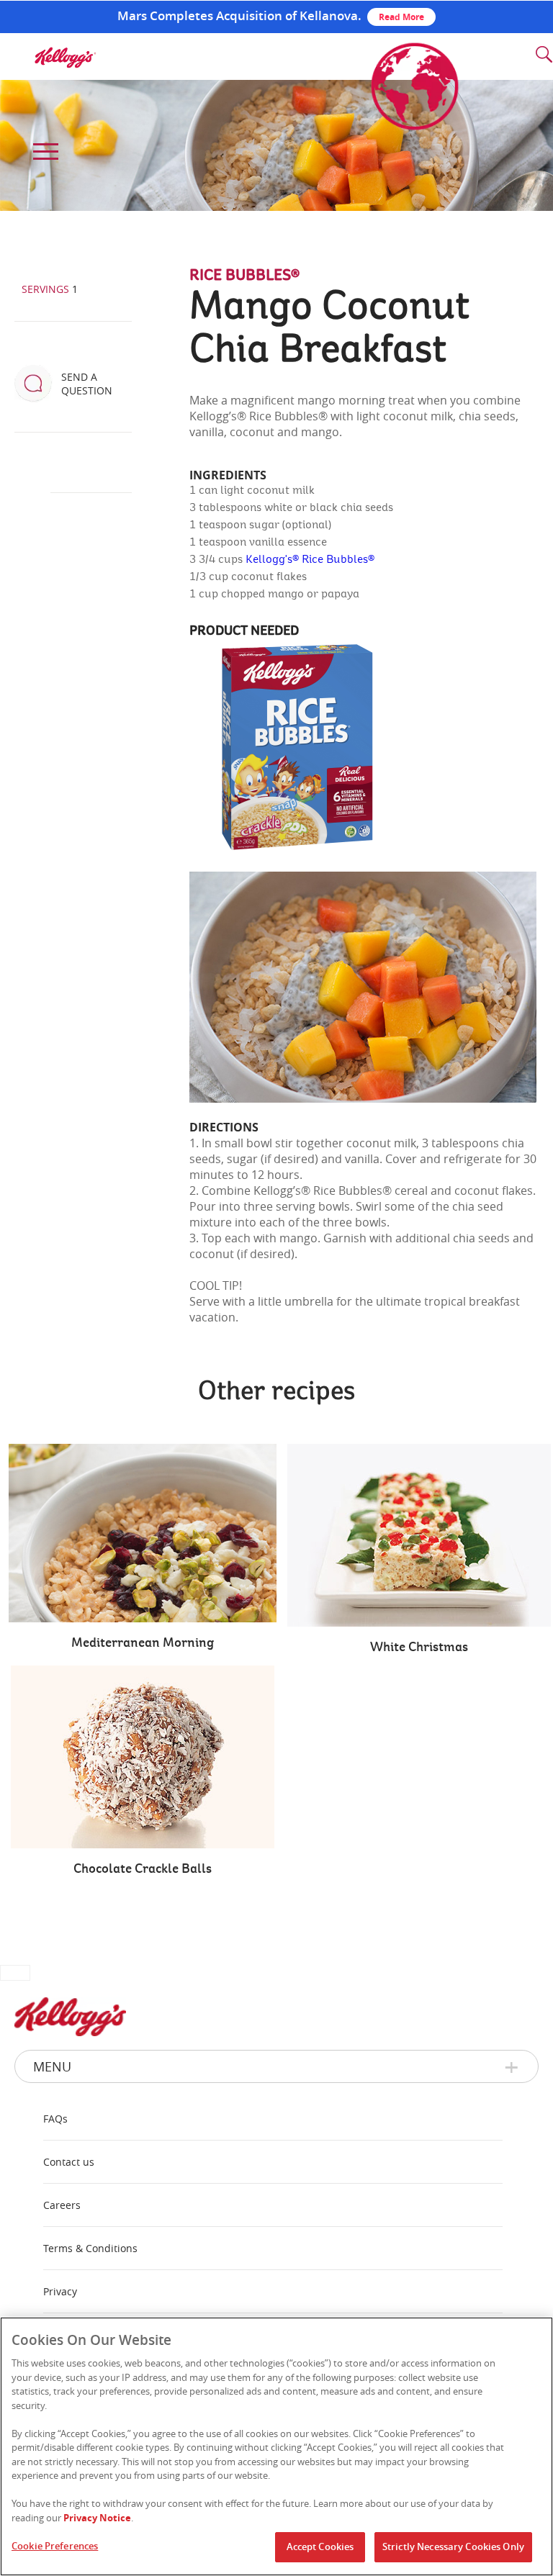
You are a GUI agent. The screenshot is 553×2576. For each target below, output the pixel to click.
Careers (62, 2205)
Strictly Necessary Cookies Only (453, 2546)
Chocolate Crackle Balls (143, 1869)
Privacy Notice (97, 2518)
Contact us (69, 2162)
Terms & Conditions (90, 2248)
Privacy (60, 2291)
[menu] (43, 152)
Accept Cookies (320, 2546)
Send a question (87, 384)
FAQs (55, 2119)
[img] (65, 58)
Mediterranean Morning (143, 1643)
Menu (52, 2066)
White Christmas (419, 1648)
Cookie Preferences (55, 2546)
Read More (401, 17)
